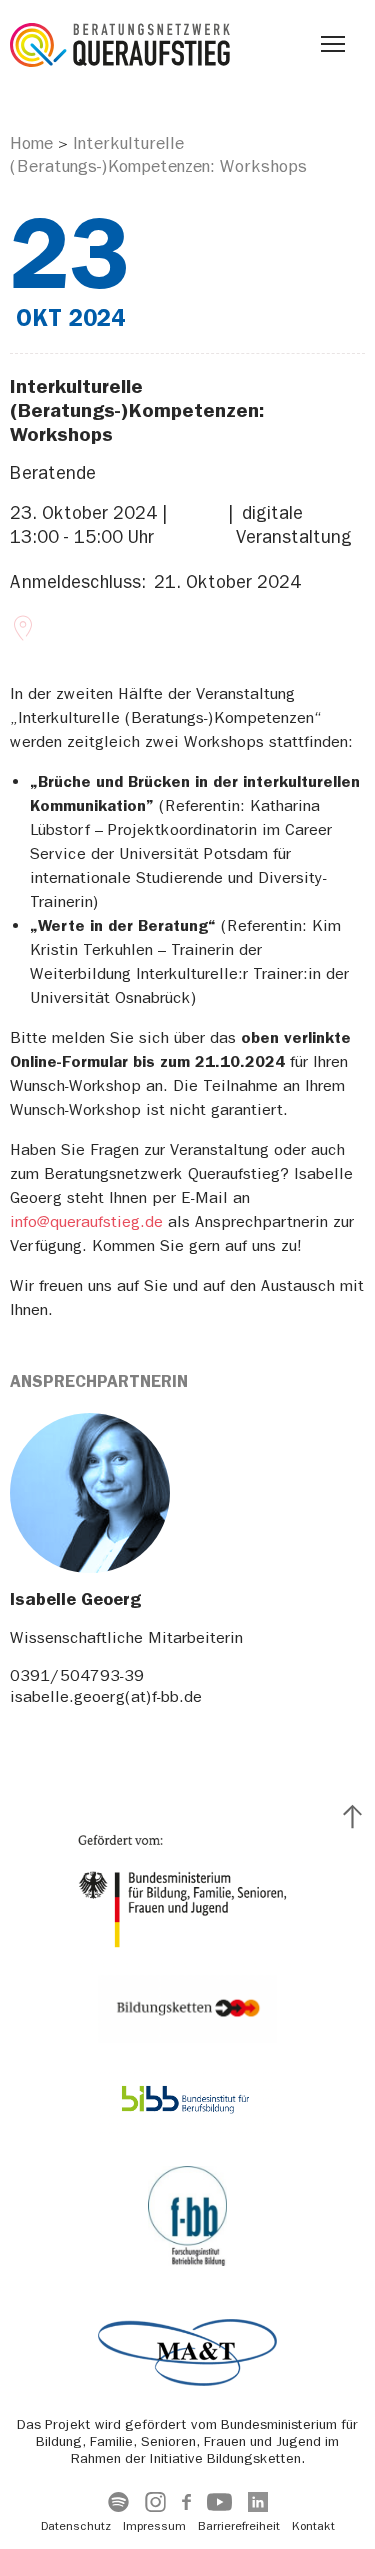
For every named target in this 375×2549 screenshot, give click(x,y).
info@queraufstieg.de (86, 1221)
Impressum (154, 2526)
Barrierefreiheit (239, 2526)
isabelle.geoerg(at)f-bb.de (106, 1696)
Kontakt (313, 2526)
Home (31, 143)
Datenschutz (76, 2526)
